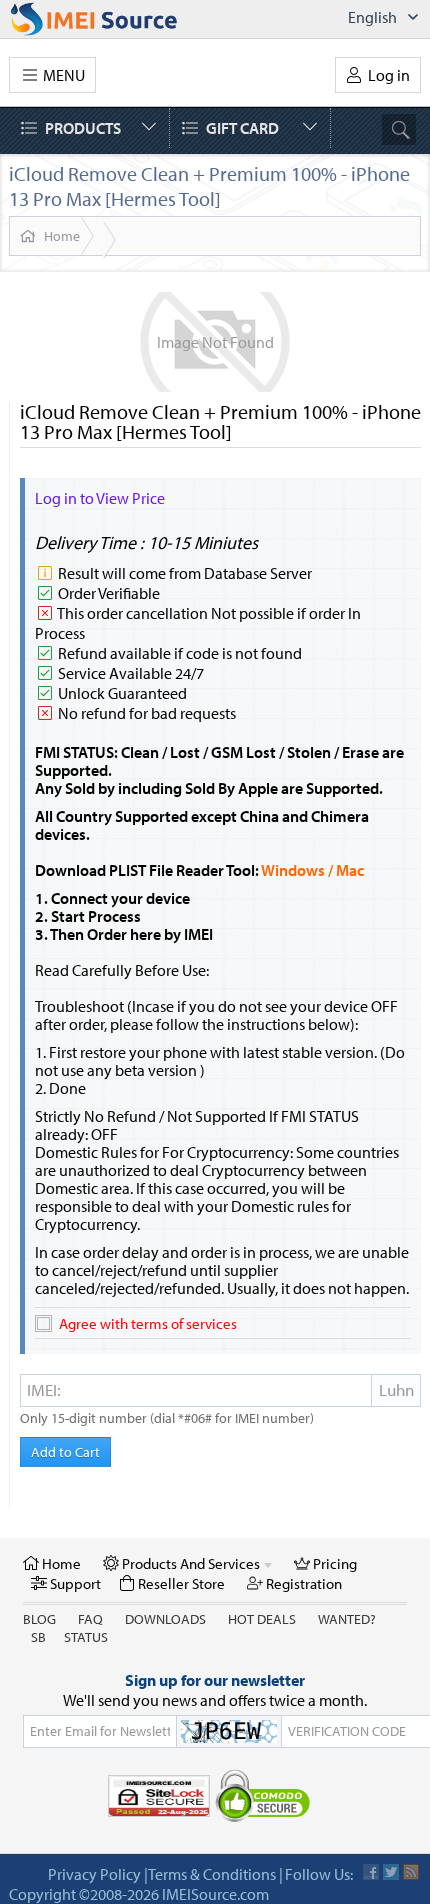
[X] (391, 1872)
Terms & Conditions (212, 1874)
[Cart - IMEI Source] (116, 19)
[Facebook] (371, 1872)
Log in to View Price (100, 498)
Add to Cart (65, 1452)
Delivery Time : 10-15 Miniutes (146, 542)
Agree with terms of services (148, 1323)
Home (62, 236)
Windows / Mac (312, 870)
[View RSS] (411, 1872)
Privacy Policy (94, 1874)
